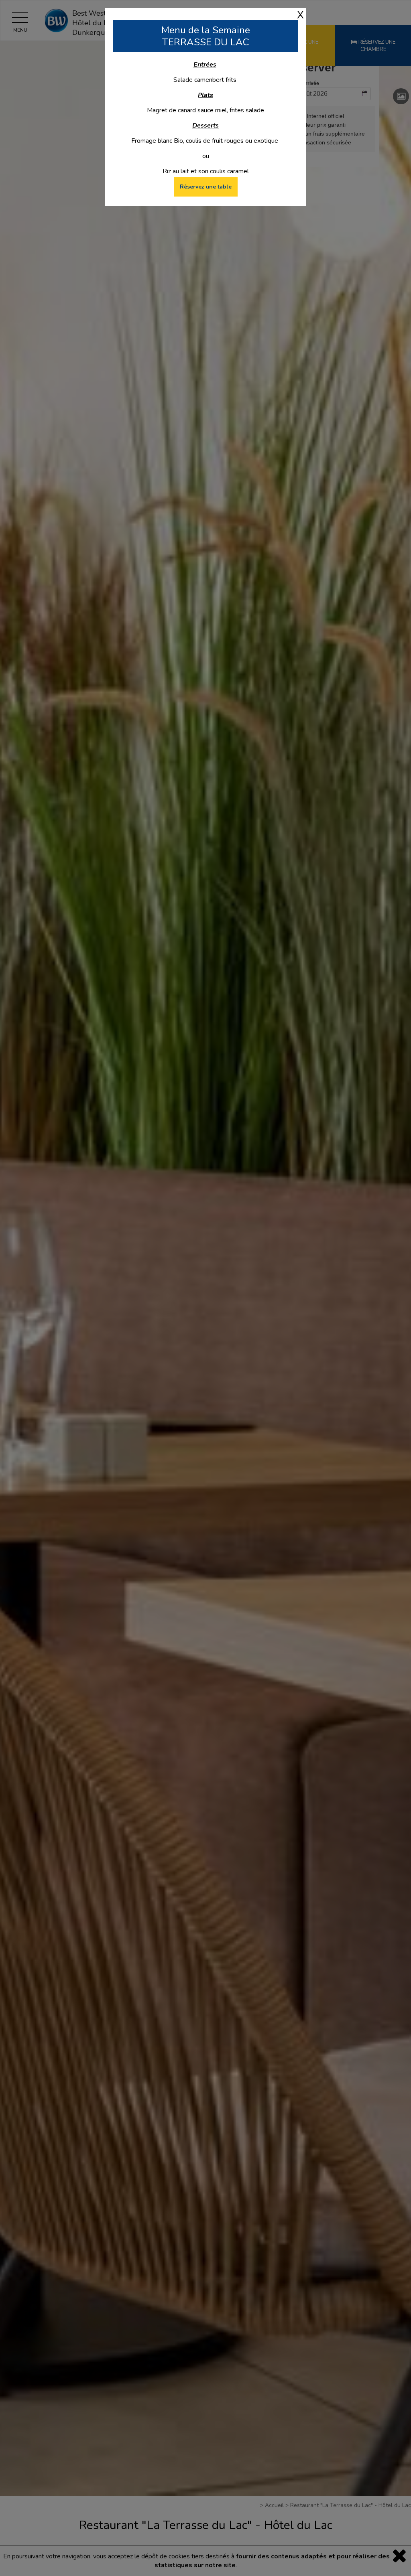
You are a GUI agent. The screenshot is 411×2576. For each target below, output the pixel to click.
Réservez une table (206, 187)
